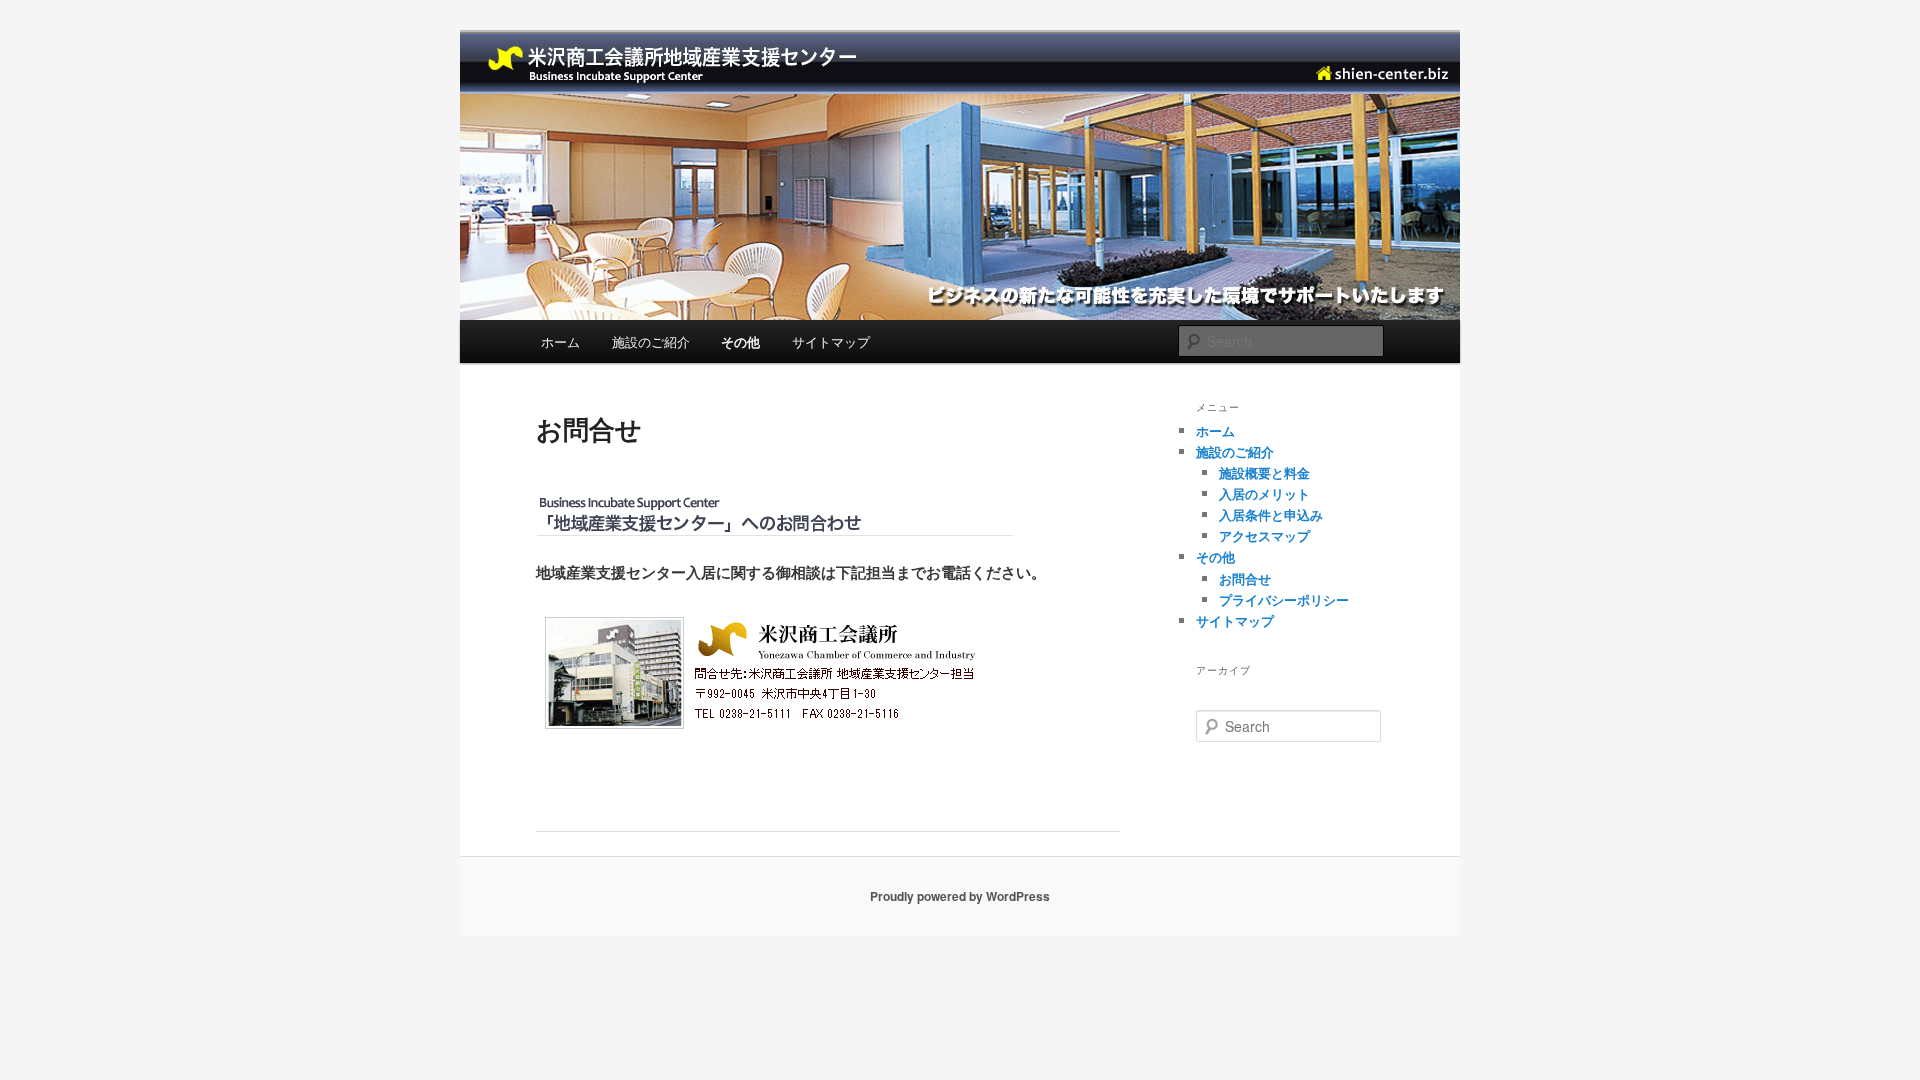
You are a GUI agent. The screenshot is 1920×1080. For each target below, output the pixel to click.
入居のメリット (1264, 493)
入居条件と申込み (1271, 514)
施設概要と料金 (1264, 472)
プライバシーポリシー (1284, 599)
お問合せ (1245, 578)
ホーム (560, 341)
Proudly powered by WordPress (960, 896)
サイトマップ (831, 341)
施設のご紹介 (651, 341)
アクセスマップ (1264, 535)
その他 (740, 341)
